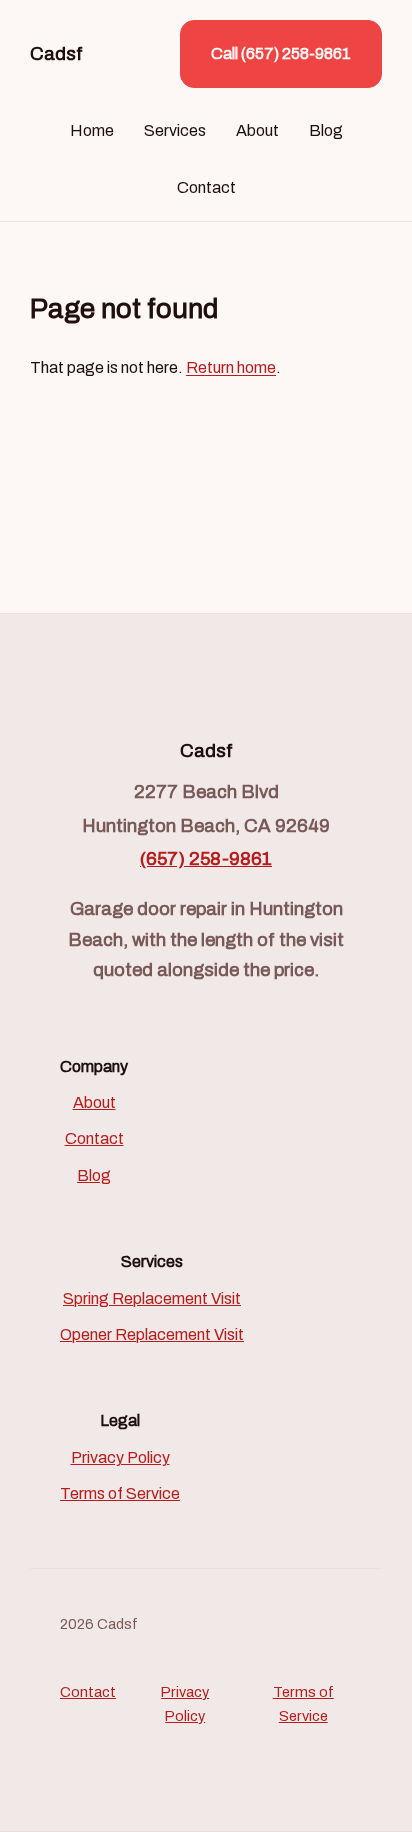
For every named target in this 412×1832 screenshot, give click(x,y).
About (257, 130)
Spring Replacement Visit (152, 1298)
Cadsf (56, 54)
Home (92, 130)
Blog (326, 130)
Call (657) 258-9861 (281, 53)
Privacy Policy (120, 1457)
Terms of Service (120, 1493)
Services (175, 130)
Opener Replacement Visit (152, 1334)
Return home (231, 367)
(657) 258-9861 (206, 859)
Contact (206, 187)
